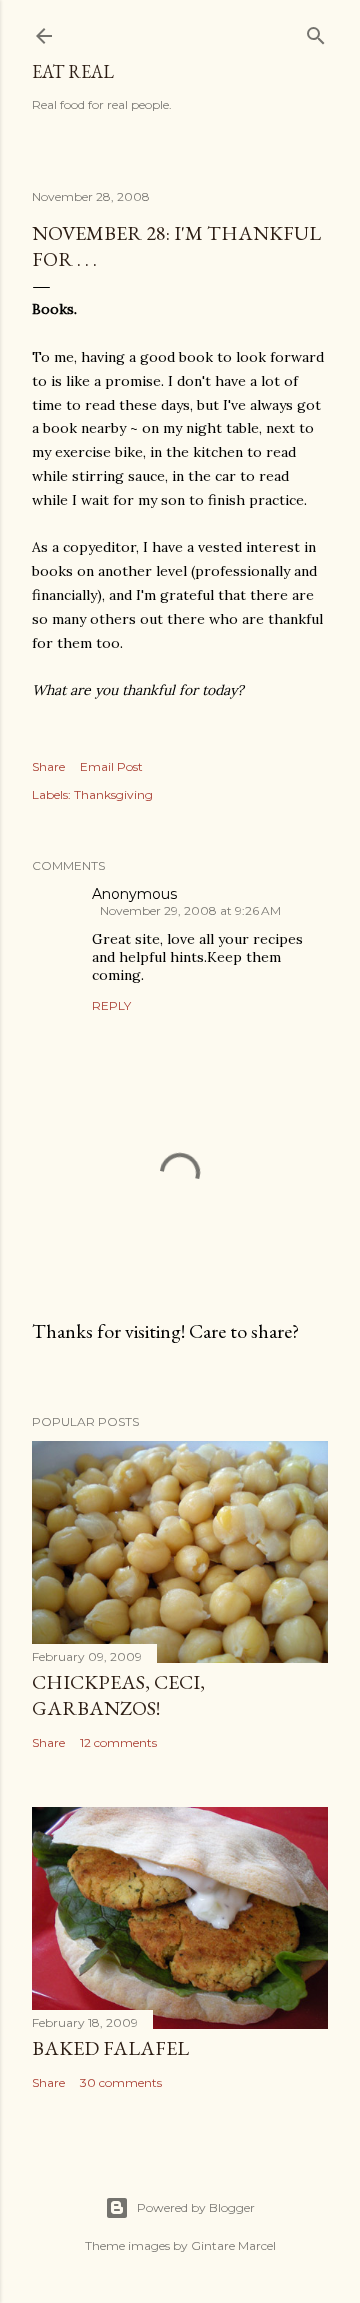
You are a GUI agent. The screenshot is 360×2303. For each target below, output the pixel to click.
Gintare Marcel (233, 2245)
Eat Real (73, 71)
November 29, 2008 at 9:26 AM (190, 910)
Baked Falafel (110, 2048)
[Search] (316, 31)
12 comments (118, 1742)
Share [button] (48, 766)
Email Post (111, 766)
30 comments (121, 2082)
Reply (111, 1005)
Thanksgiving (113, 794)
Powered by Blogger (196, 2207)
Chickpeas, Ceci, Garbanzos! (118, 1695)
